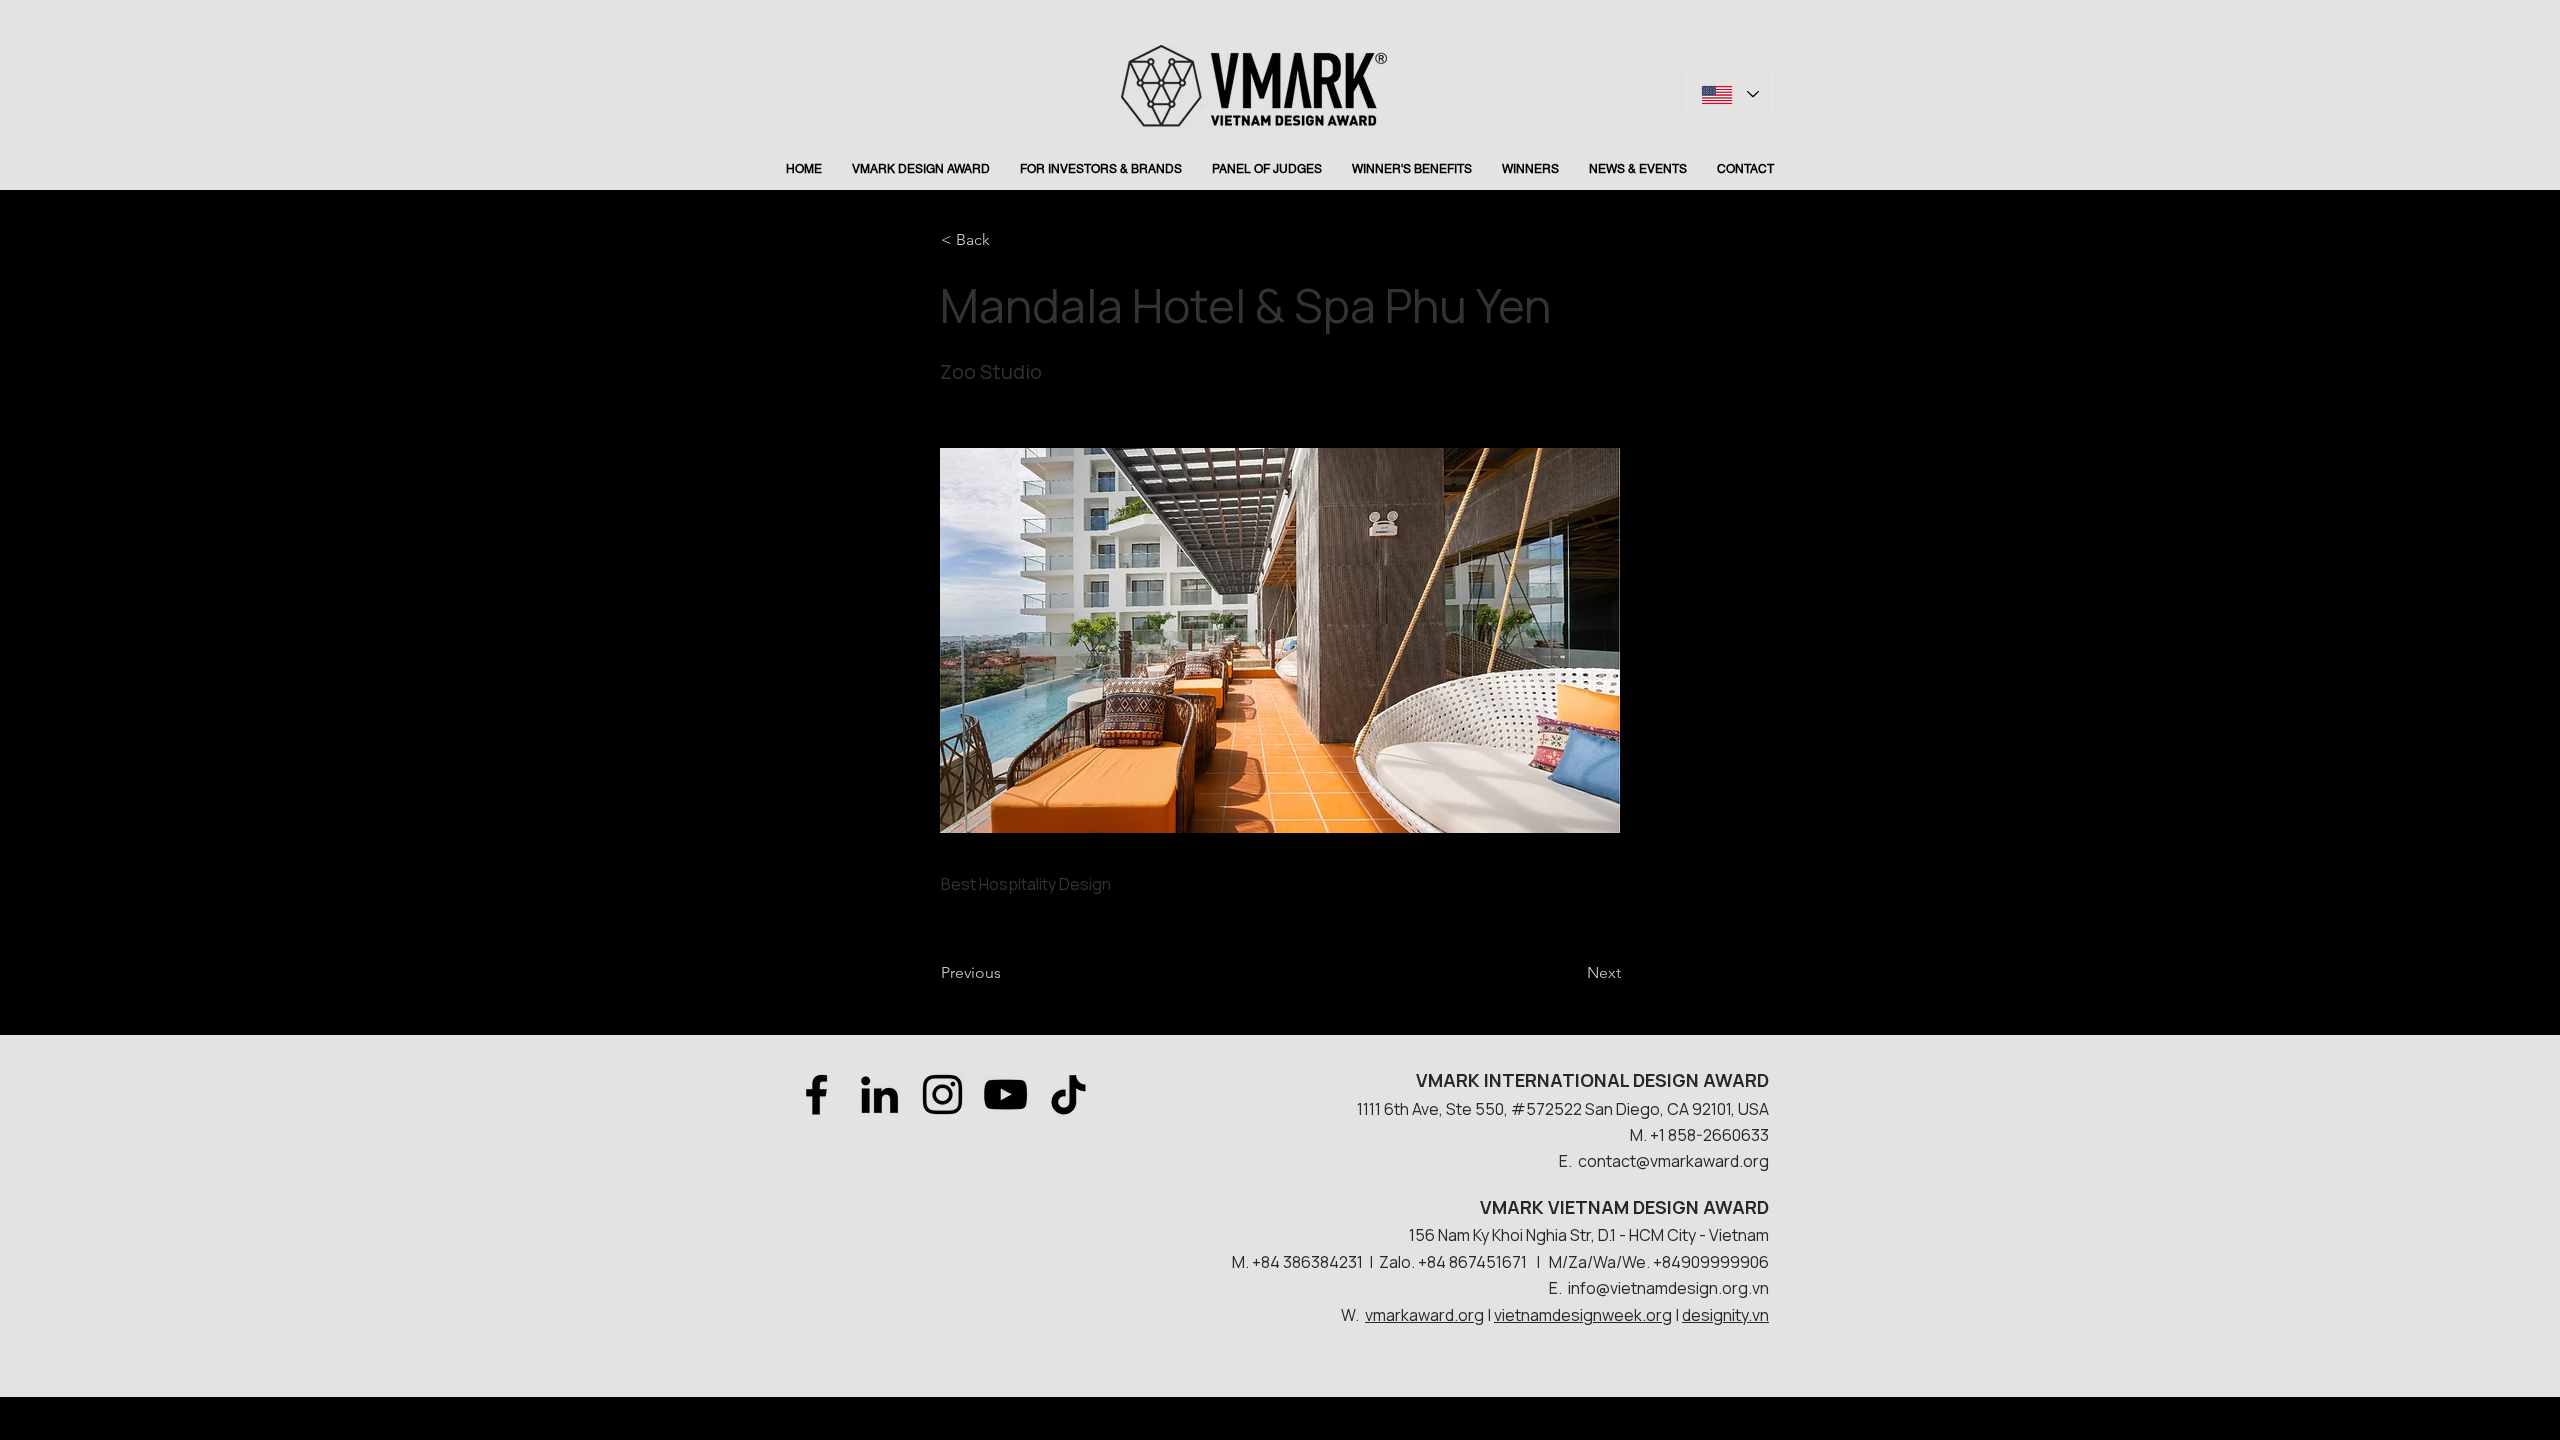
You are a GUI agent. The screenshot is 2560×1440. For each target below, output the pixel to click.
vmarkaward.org (1424, 1315)
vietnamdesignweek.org (1583, 1315)
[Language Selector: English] (1729, 94)
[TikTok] (1068, 1094)
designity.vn (1725, 1315)
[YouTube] (1005, 1094)
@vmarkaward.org (1702, 1161)
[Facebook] (816, 1094)
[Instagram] (942, 1094)
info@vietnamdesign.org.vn (1668, 1288)
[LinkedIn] (879, 1094)
